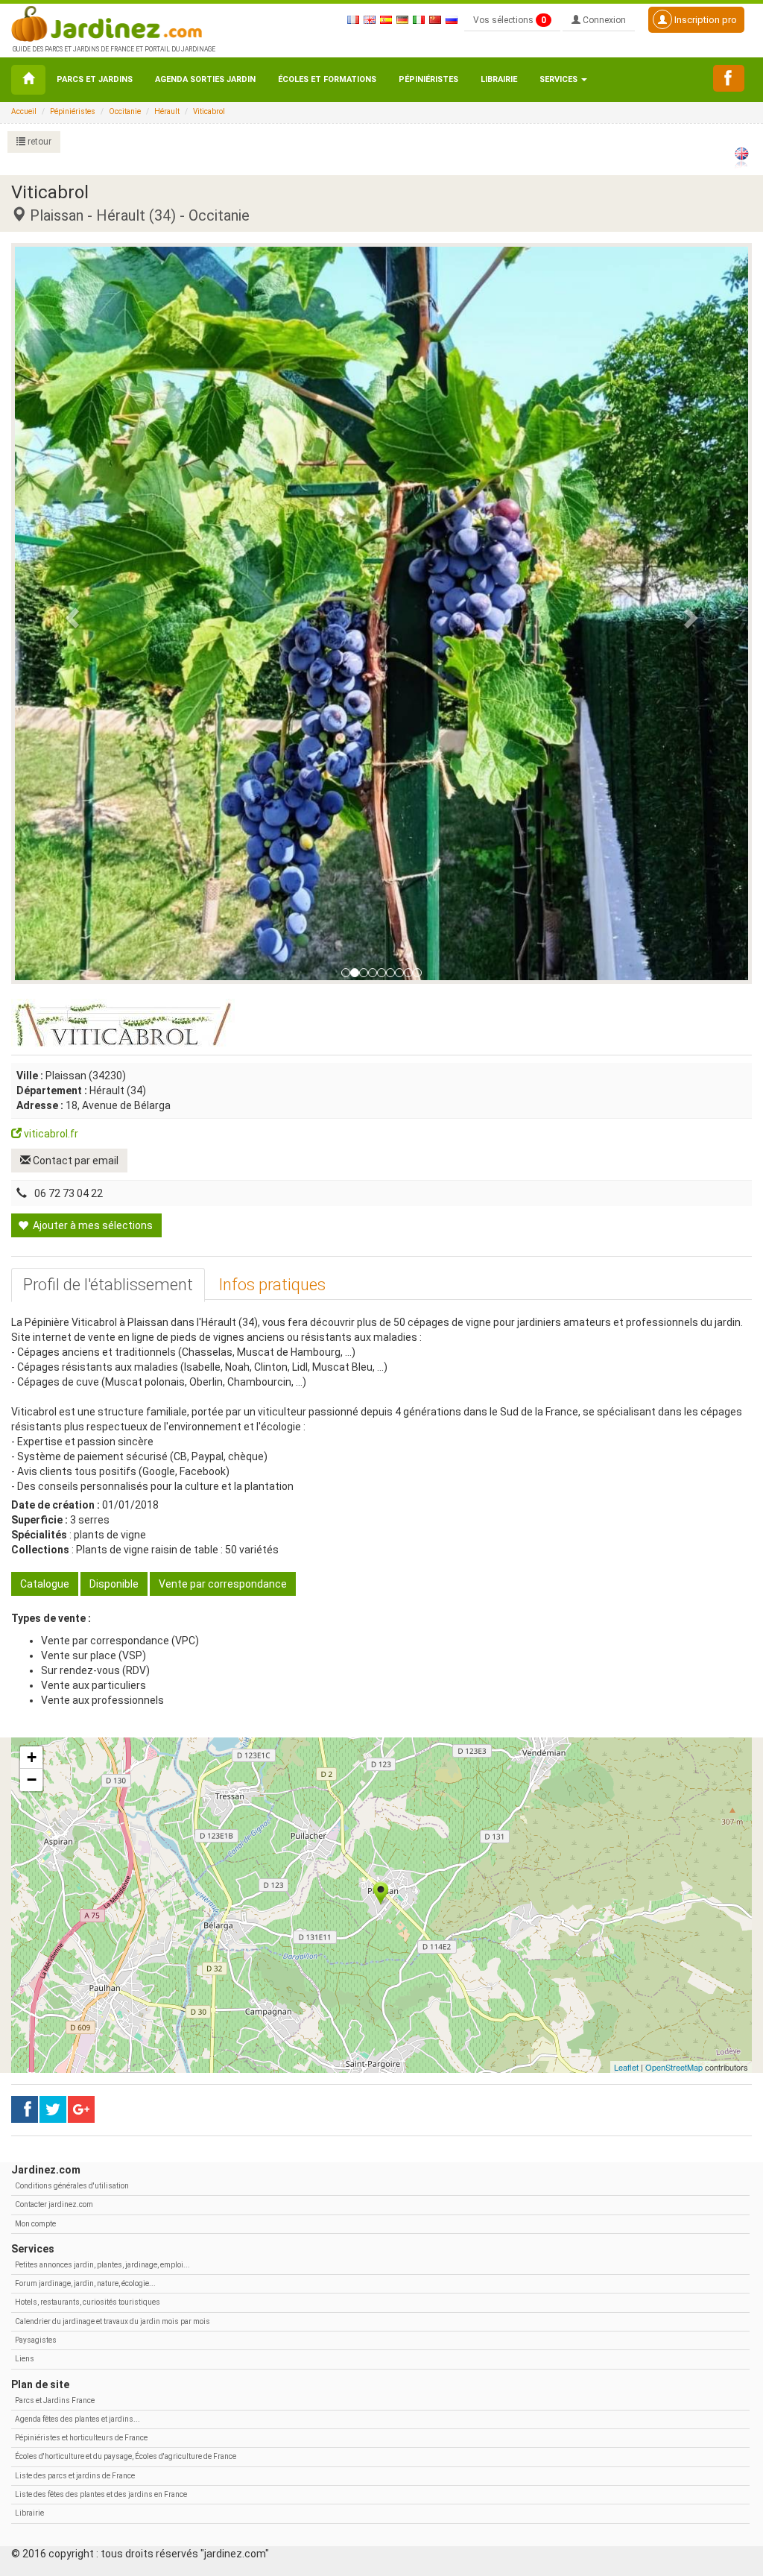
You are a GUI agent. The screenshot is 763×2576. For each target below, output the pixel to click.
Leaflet (626, 2067)
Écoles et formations (327, 79)
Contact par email (75, 1161)
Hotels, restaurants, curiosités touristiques (88, 2302)
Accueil (24, 111)
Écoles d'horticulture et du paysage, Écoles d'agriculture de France (126, 2456)
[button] (70, 613)
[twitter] (81, 2109)
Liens (25, 2359)
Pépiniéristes (428, 79)
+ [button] (32, 1757)
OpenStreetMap (674, 2067)
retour (38, 142)
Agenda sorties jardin (205, 79)
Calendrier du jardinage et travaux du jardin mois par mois (113, 2321)
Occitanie (125, 111)
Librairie (499, 79)
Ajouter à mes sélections (92, 1225)
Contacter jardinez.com (54, 2204)
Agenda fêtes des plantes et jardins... (77, 2419)
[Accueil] (28, 80)
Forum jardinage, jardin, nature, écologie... (85, 2283)
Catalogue (45, 1584)
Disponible (114, 1584)
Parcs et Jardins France (55, 2400)
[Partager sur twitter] (53, 2109)
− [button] (32, 1780)
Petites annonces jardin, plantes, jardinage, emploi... (102, 2265)
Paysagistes (36, 2340)
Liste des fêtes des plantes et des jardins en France (101, 2494)
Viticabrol (209, 111)
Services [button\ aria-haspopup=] (560, 79)
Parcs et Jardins (95, 79)
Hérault (167, 111)
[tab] (108, 1285)
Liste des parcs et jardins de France (75, 2476)
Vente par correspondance (223, 1584)
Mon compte (35, 2224)
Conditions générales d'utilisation (72, 2186)
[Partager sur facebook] (25, 2109)
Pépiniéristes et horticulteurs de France (81, 2438)
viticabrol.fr (50, 1134)
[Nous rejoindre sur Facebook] (729, 78)
